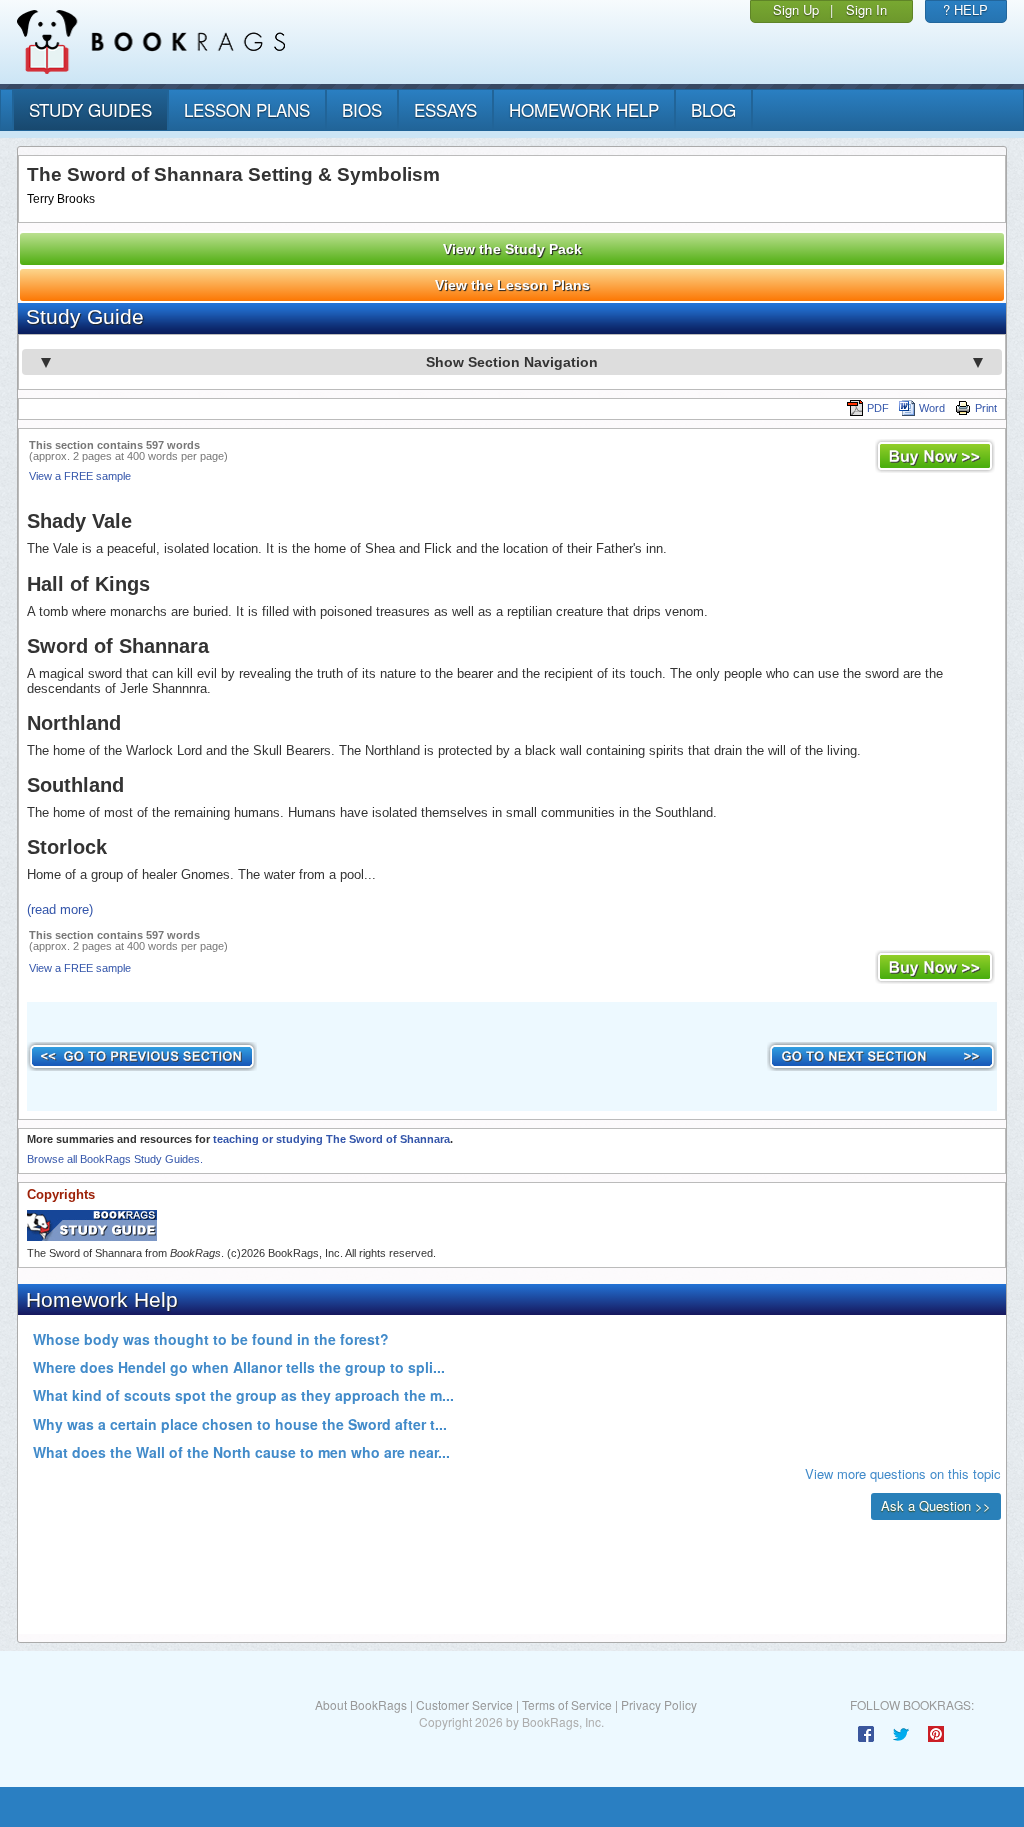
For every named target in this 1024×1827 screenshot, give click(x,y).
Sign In (866, 9)
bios (362, 109)
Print (986, 408)
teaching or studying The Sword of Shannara (331, 1139)
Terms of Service (567, 1704)
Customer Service (464, 1704)
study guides (90, 109)
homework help (584, 109)
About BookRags (361, 1704)
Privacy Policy (659, 1704)
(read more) (60, 909)
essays (445, 109)
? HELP (965, 9)
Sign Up (796, 9)
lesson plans (247, 109)
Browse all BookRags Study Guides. (115, 1159)
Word (932, 408)
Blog (713, 109)
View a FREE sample (80, 476)
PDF (878, 408)
